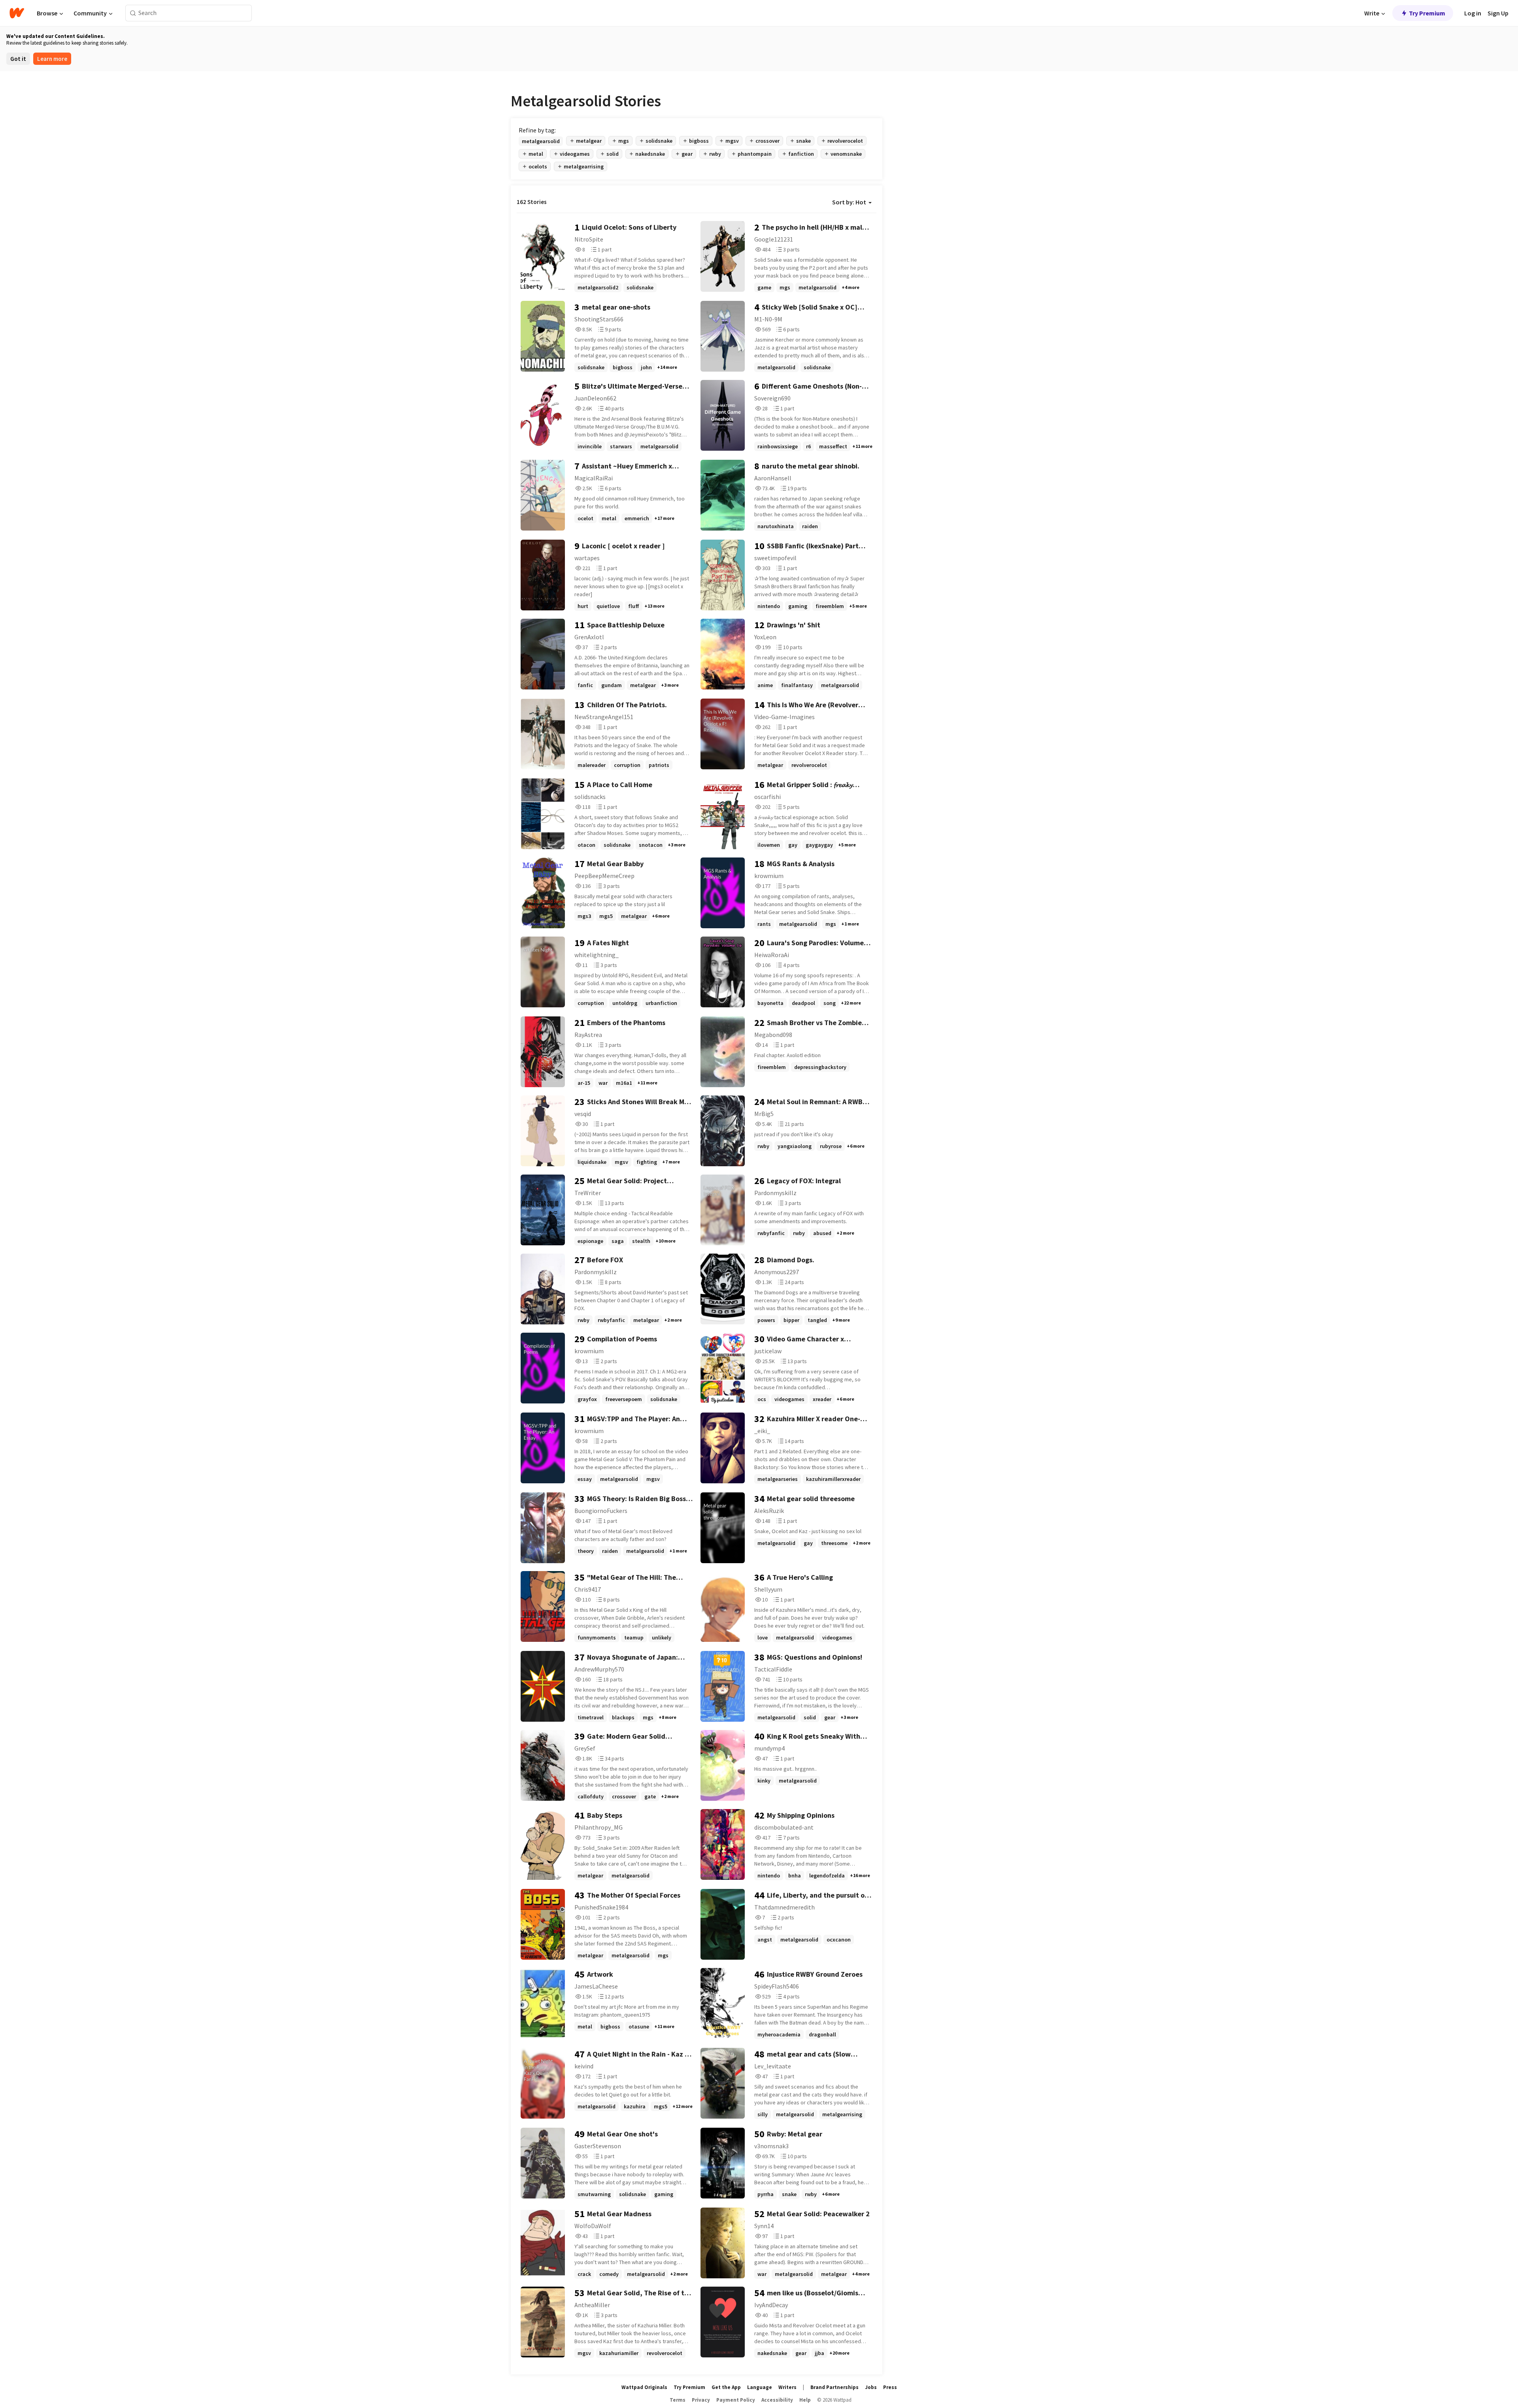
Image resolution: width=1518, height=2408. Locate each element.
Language (760, 2387)
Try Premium (1427, 13)
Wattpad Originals (644, 2387)
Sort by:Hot (849, 202)
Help (805, 2400)
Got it (18, 59)
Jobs (871, 2387)
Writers (787, 2387)
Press (890, 2387)
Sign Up (1498, 13)
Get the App (726, 2387)
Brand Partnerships (835, 2387)
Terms (678, 2400)
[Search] (133, 13)
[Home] (17, 13)
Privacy (701, 2400)
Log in (1473, 13)
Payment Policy (736, 2400)
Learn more (52, 59)
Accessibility (777, 2400)
